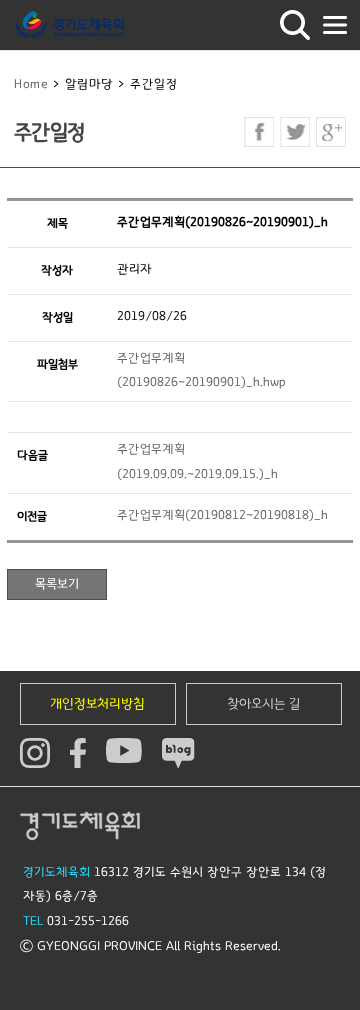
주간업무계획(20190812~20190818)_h (222, 515)
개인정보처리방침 (97, 704)
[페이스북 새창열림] (259, 132)
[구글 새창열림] (331, 132)
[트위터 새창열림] (295, 132)
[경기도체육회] (70, 25)
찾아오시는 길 (264, 704)
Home (31, 84)
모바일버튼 (335, 25)
